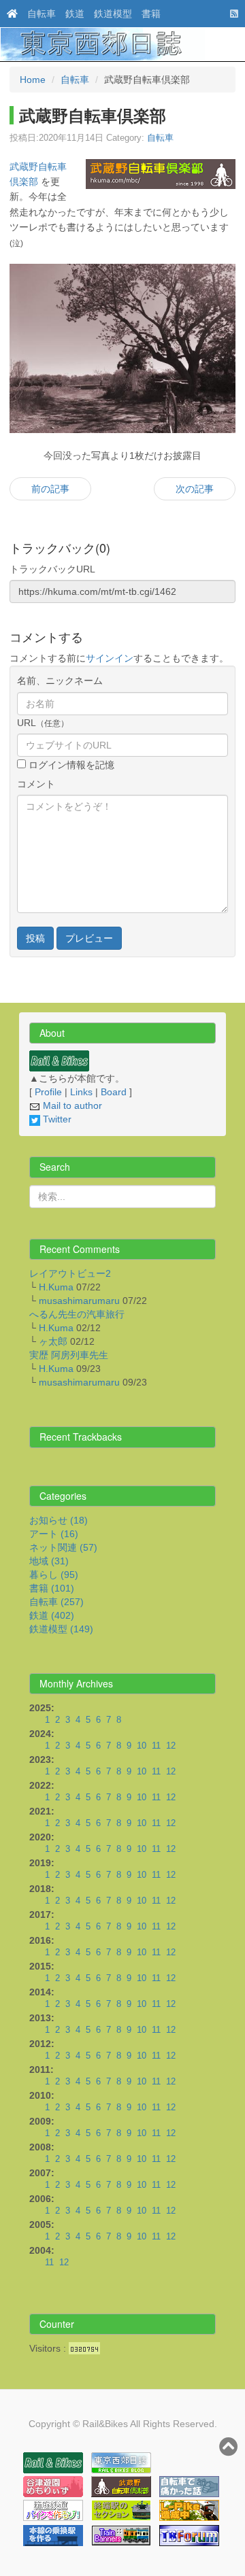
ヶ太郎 (53, 1341)
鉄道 (75, 14)
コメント (36, 784)
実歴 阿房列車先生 (69, 1355)
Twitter (56, 1119)
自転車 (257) (56, 1602)
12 (171, 1746)
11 (156, 1746)
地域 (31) (49, 1561)
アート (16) (54, 1534)
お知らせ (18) (59, 1520)
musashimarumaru (79, 1301)
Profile (48, 1092)
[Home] (9, 14)
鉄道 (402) (52, 1615)
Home (33, 80)
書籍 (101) (52, 1588)
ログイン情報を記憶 (70, 765)
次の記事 (195, 489)
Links (81, 1092)
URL (43, 723)
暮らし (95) (54, 1575)
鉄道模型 (113, 14)
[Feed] (231, 14)
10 (142, 1746)
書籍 (151, 14)
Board (114, 1092)
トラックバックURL (52, 569)
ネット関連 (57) (63, 1547)
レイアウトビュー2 (70, 1273)
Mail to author (71, 1105)
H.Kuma (56, 1287)
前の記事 (50, 489)
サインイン (110, 658)
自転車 (42, 14)
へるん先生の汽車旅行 (77, 1314)
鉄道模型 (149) (61, 1629)
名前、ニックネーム (60, 681)
